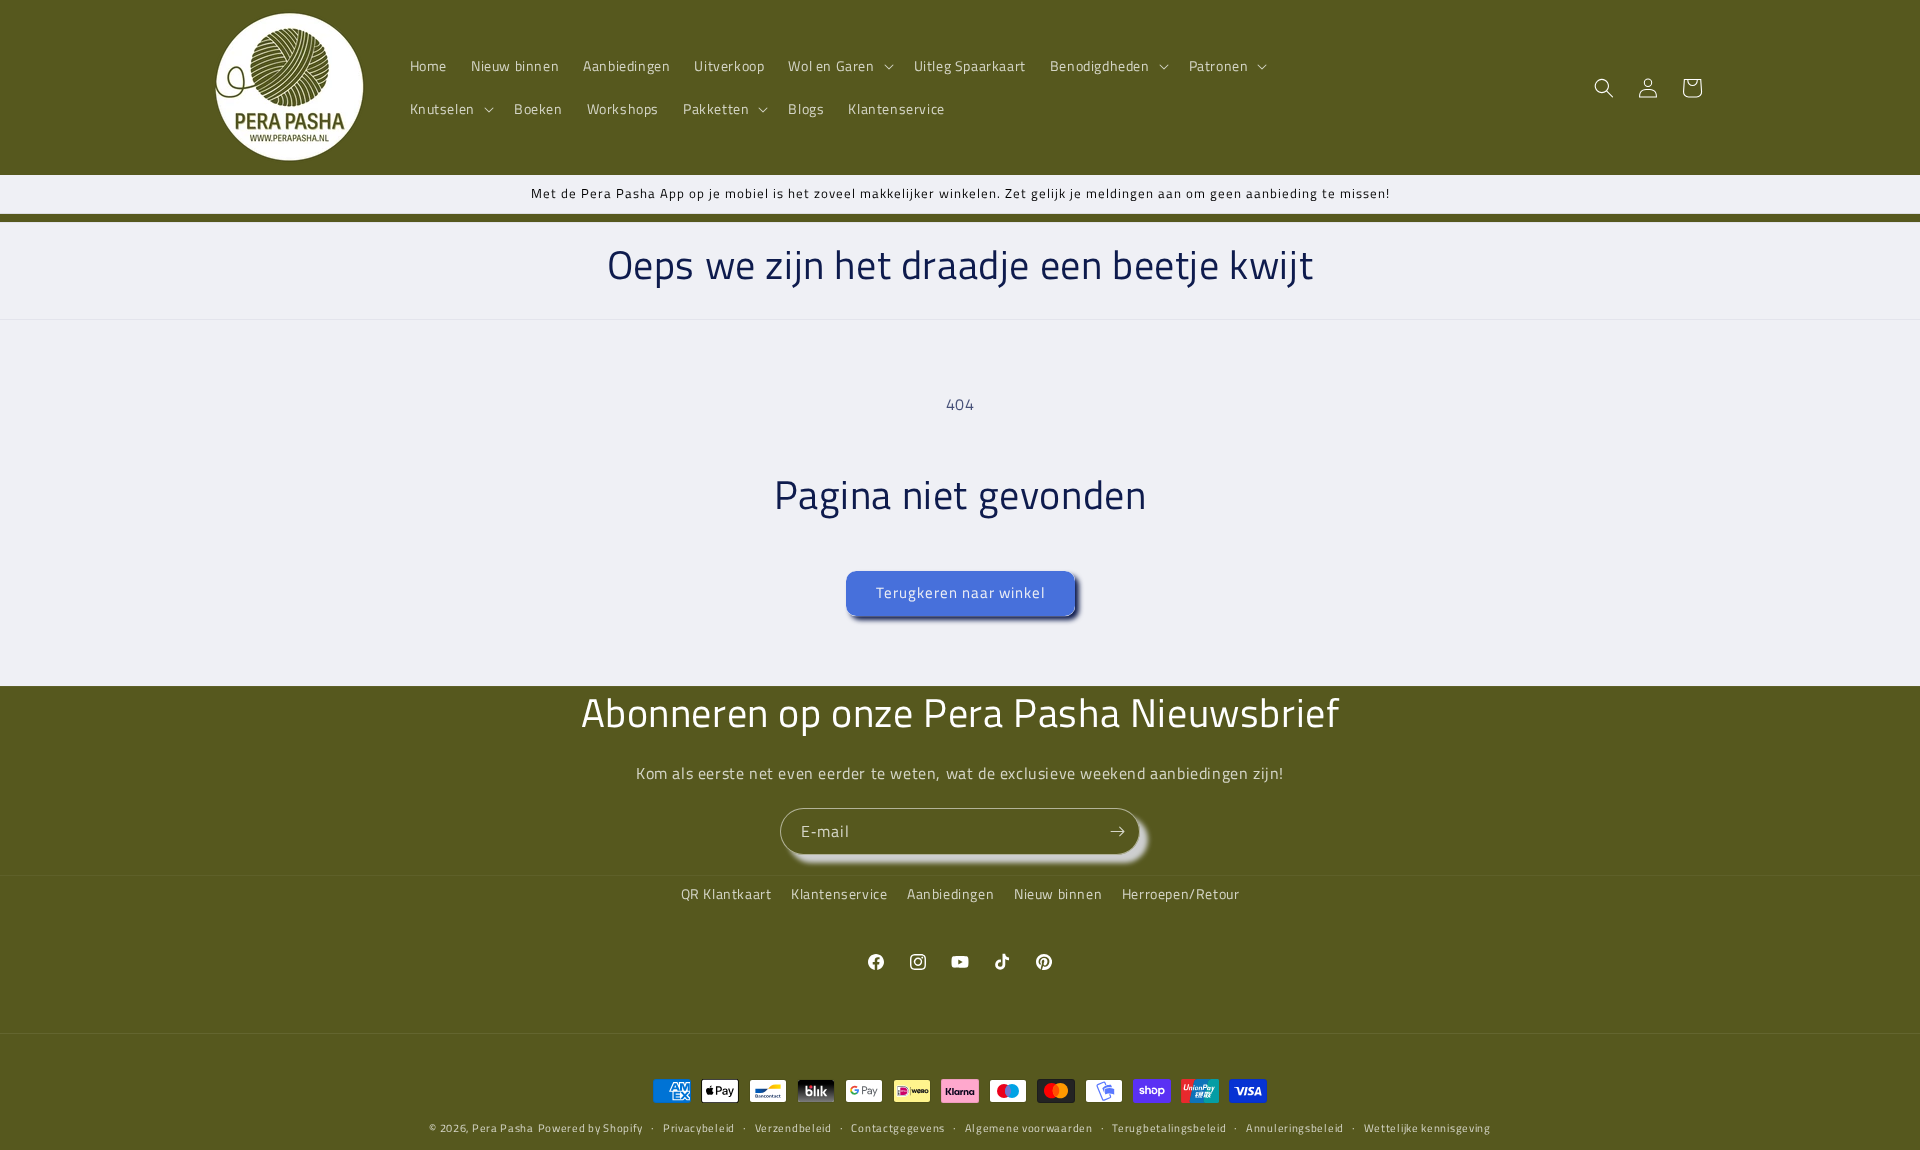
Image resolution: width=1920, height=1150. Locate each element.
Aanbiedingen (950, 893)
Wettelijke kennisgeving (1427, 1128)
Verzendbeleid (793, 1128)
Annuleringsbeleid (1295, 1128)
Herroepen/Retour (1181, 893)
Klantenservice (839, 893)
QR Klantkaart (726, 893)
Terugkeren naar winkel (960, 592)
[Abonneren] (1117, 831)
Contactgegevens (898, 1128)
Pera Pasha (503, 1128)
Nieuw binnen (1058, 893)
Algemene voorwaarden (1029, 1128)
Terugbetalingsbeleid (1169, 1128)
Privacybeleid (699, 1128)
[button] (838, 66)
